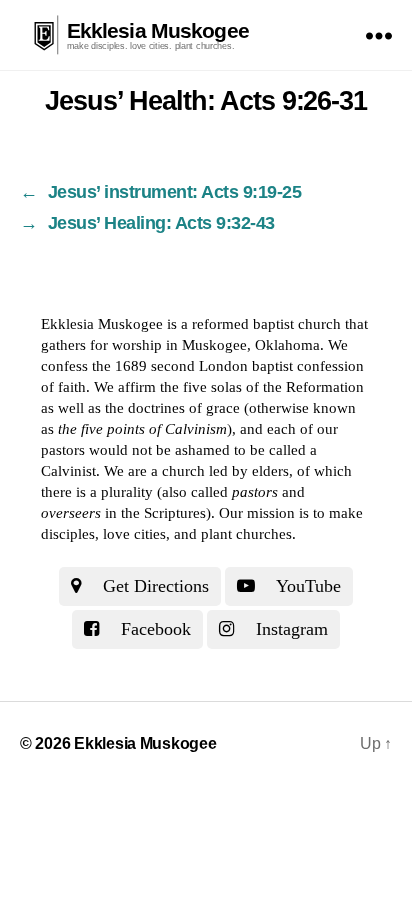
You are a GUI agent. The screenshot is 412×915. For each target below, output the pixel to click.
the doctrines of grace (172, 408)
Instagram (289, 629)
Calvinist (68, 471)
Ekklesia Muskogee (158, 30)
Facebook (153, 629)
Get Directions (153, 586)
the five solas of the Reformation (262, 387)
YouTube (306, 586)
